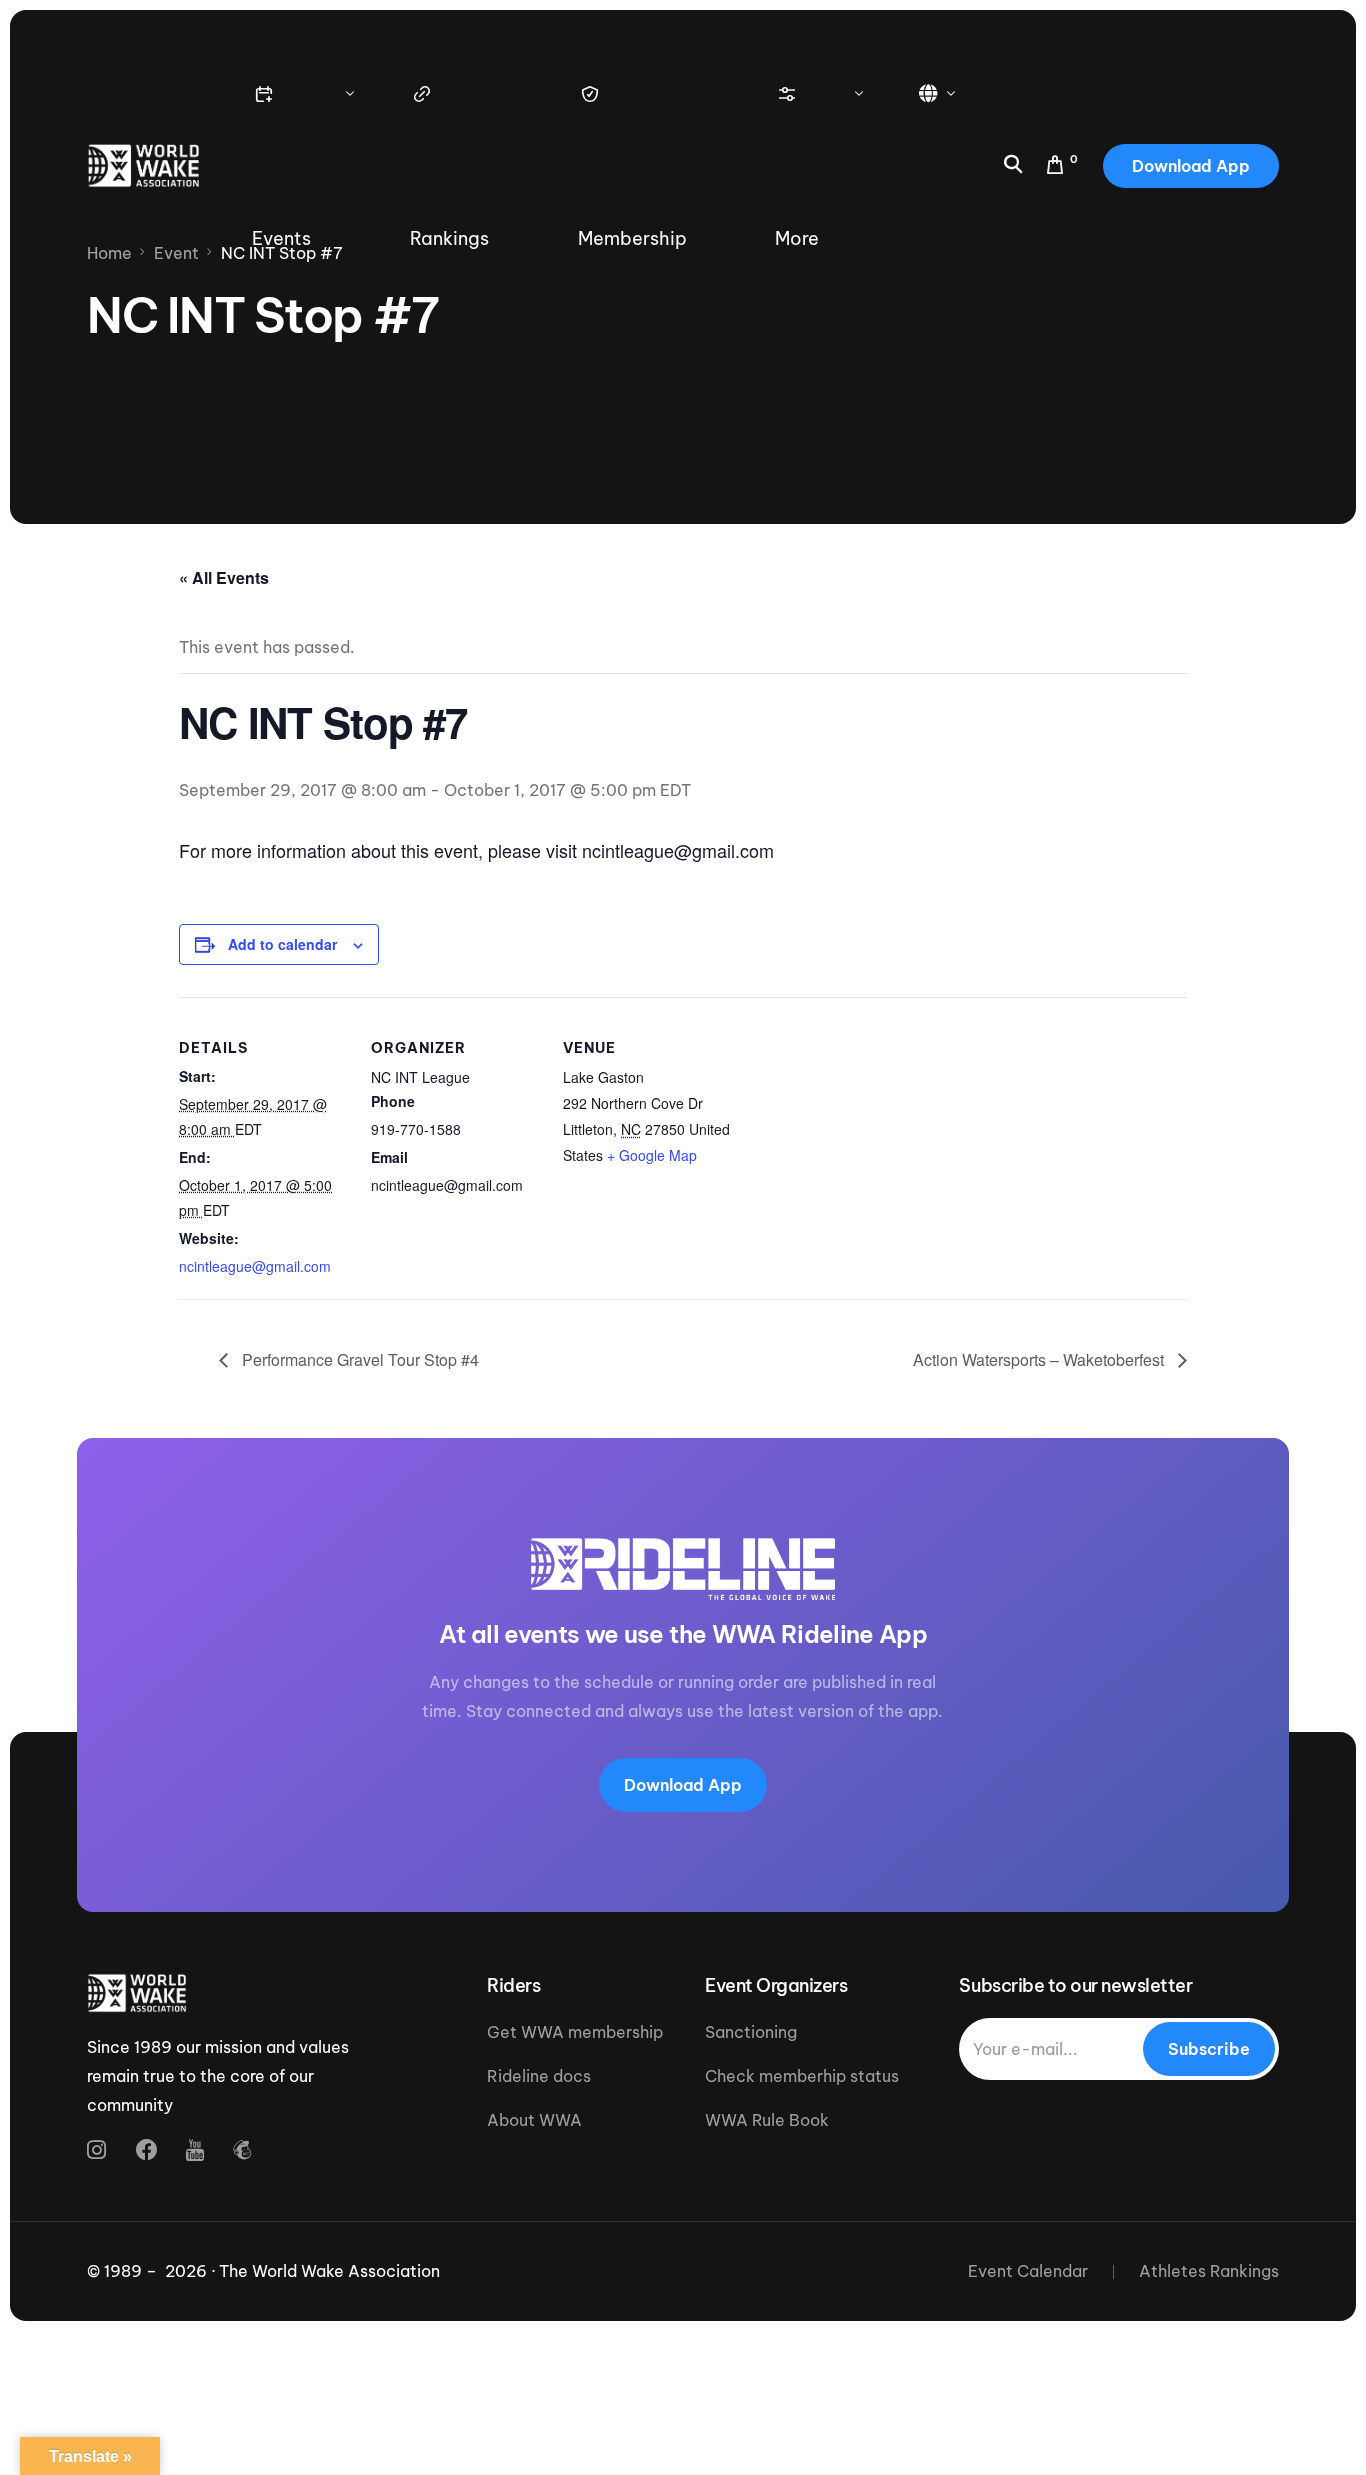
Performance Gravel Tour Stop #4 (358, 1359)
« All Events (224, 577)
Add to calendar (282, 944)
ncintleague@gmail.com (255, 1266)
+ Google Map (652, 1155)
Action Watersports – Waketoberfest (1040, 1359)
